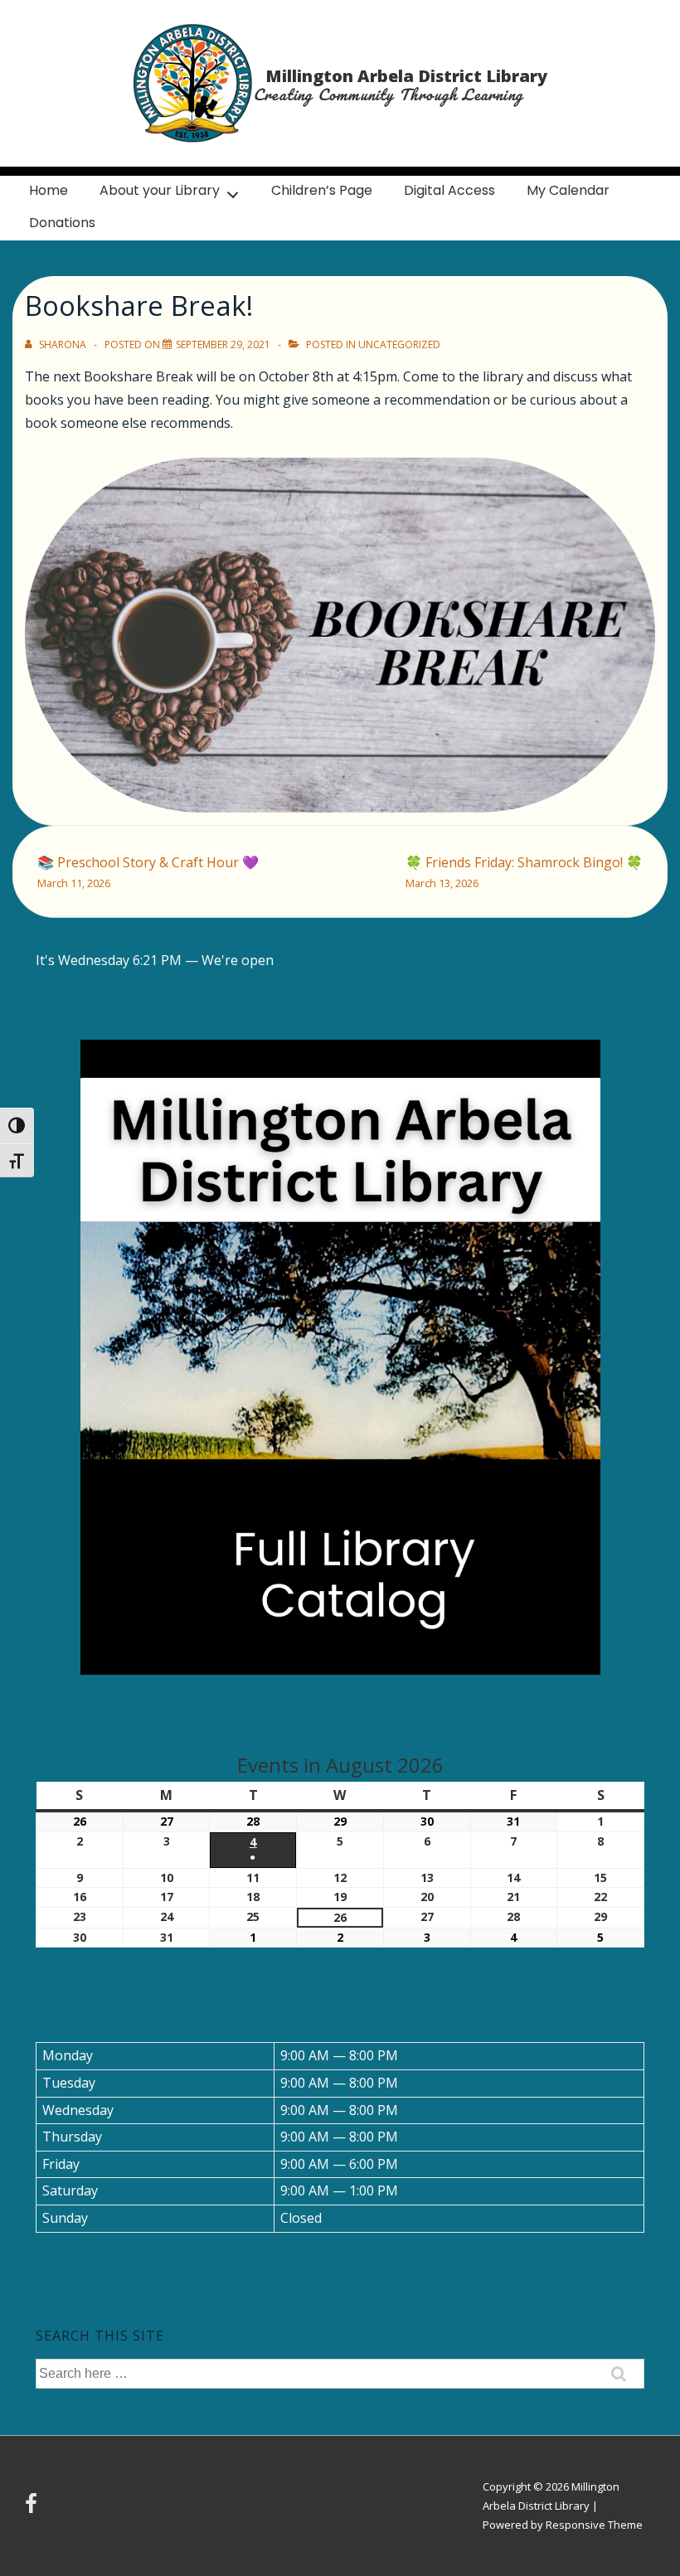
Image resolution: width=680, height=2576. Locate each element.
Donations (62, 223)
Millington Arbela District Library (406, 76)
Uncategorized (399, 344)
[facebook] (33, 2509)
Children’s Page (322, 190)
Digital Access (449, 190)
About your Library (160, 190)
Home (49, 190)
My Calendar (568, 190)
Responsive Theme (594, 2525)
